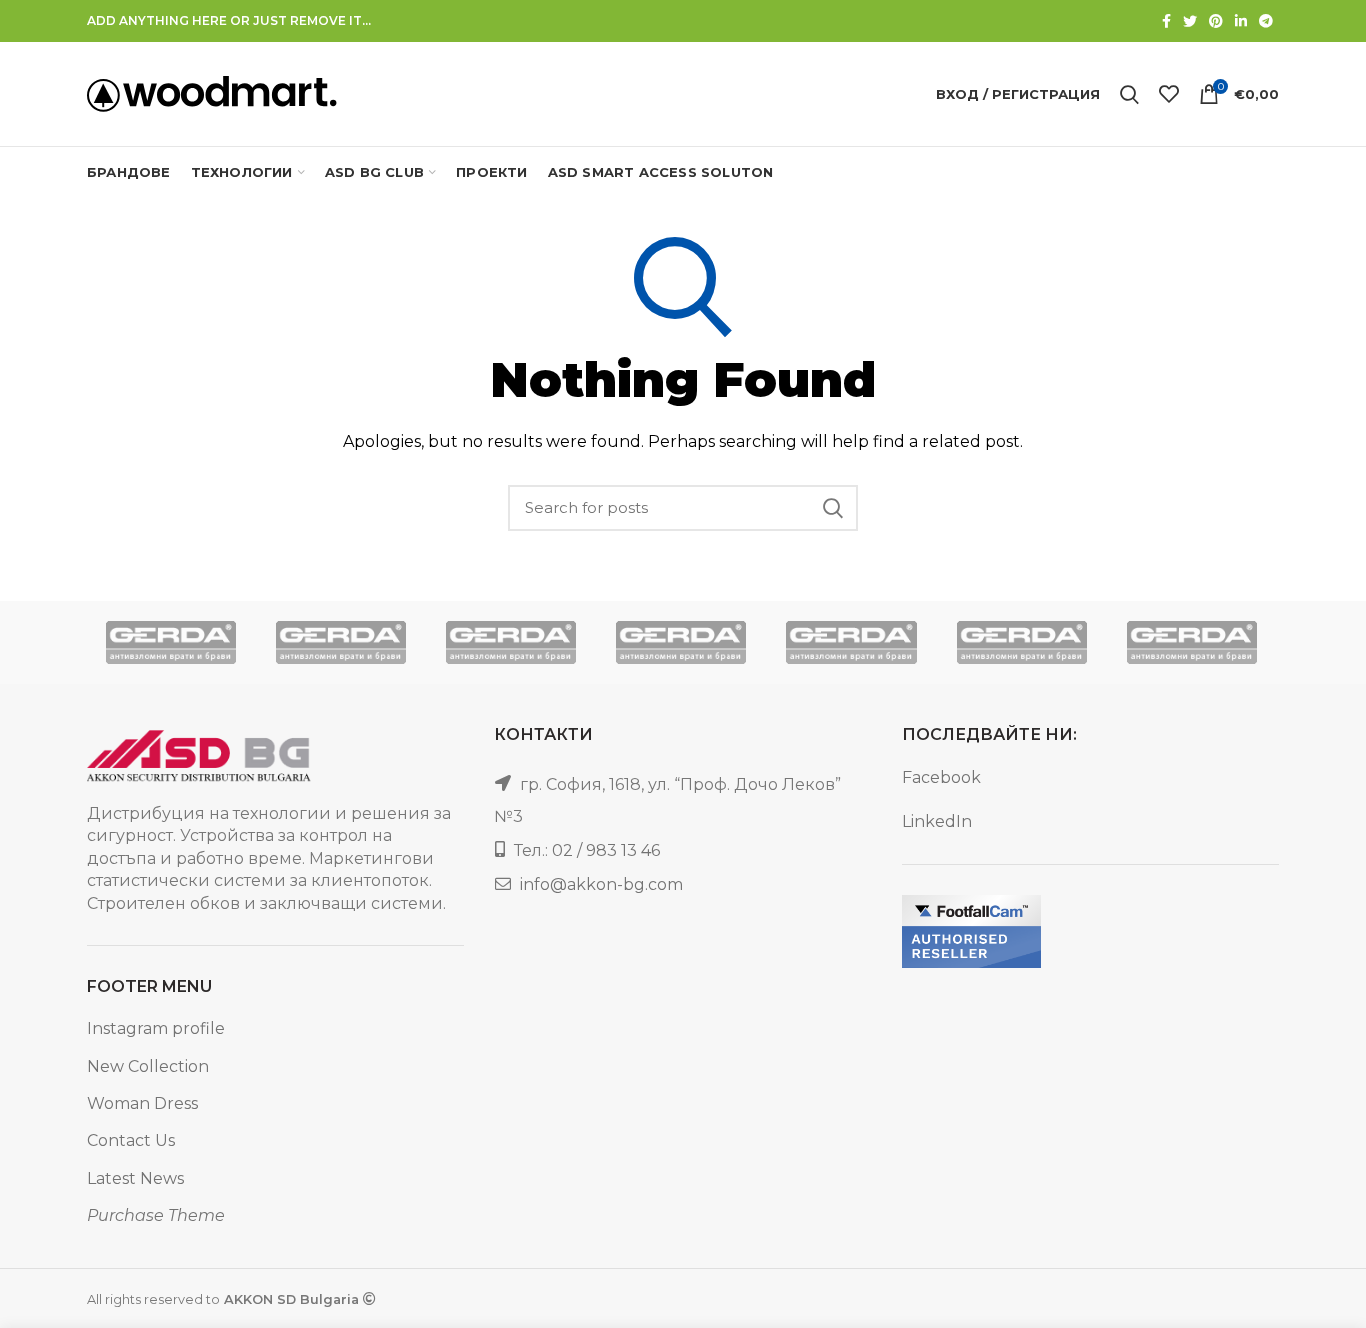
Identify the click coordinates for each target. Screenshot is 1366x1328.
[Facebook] (1166, 21)
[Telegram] (1266, 21)
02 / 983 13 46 (606, 850)
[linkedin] (1241, 21)
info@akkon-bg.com (601, 884)
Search (833, 508)
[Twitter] (1190, 21)
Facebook (941, 777)
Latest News (135, 1178)
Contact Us (131, 1140)
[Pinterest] (1216, 21)
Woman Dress (142, 1103)
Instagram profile (156, 1028)
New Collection (148, 1066)
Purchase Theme (156, 1215)
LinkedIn (937, 821)
